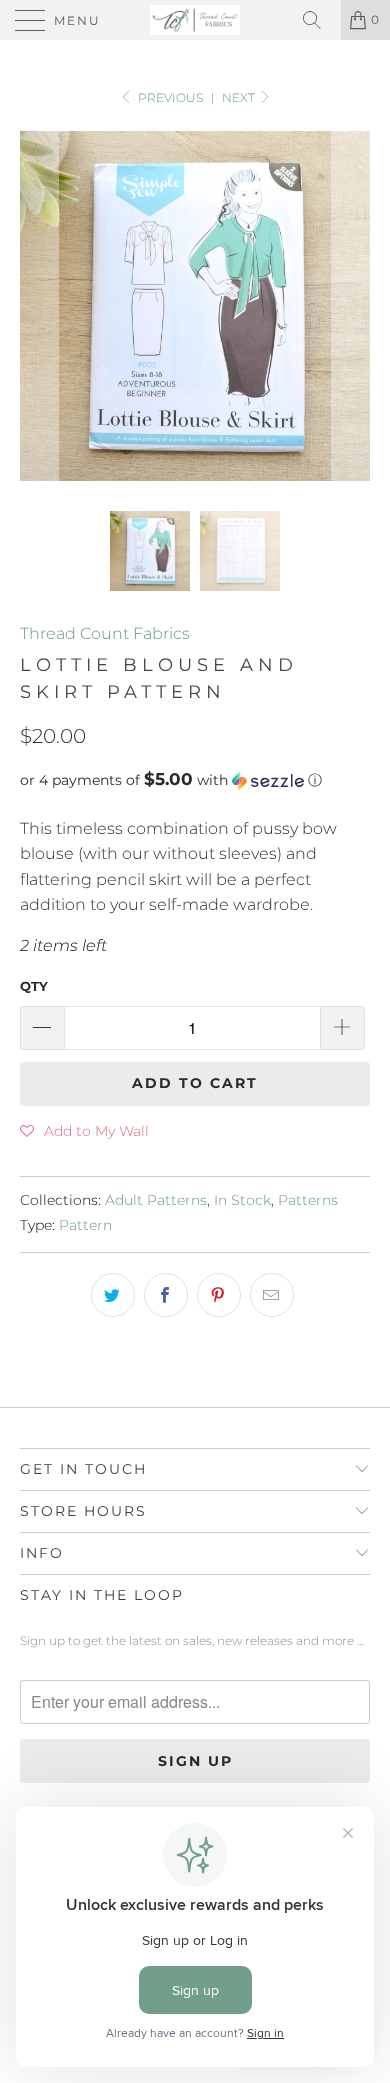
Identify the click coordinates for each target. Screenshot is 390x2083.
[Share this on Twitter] (113, 1295)
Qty (34, 986)
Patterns (308, 1200)
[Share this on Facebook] (166, 1295)
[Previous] (39, 306)
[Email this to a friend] (272, 1295)
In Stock (242, 1200)
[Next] (351, 306)
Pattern (85, 1225)
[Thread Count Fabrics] (195, 20)
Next (240, 97)
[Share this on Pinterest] (219, 1295)
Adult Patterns (156, 1200)
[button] (195, 780)
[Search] (319, 20)
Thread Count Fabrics (105, 633)
